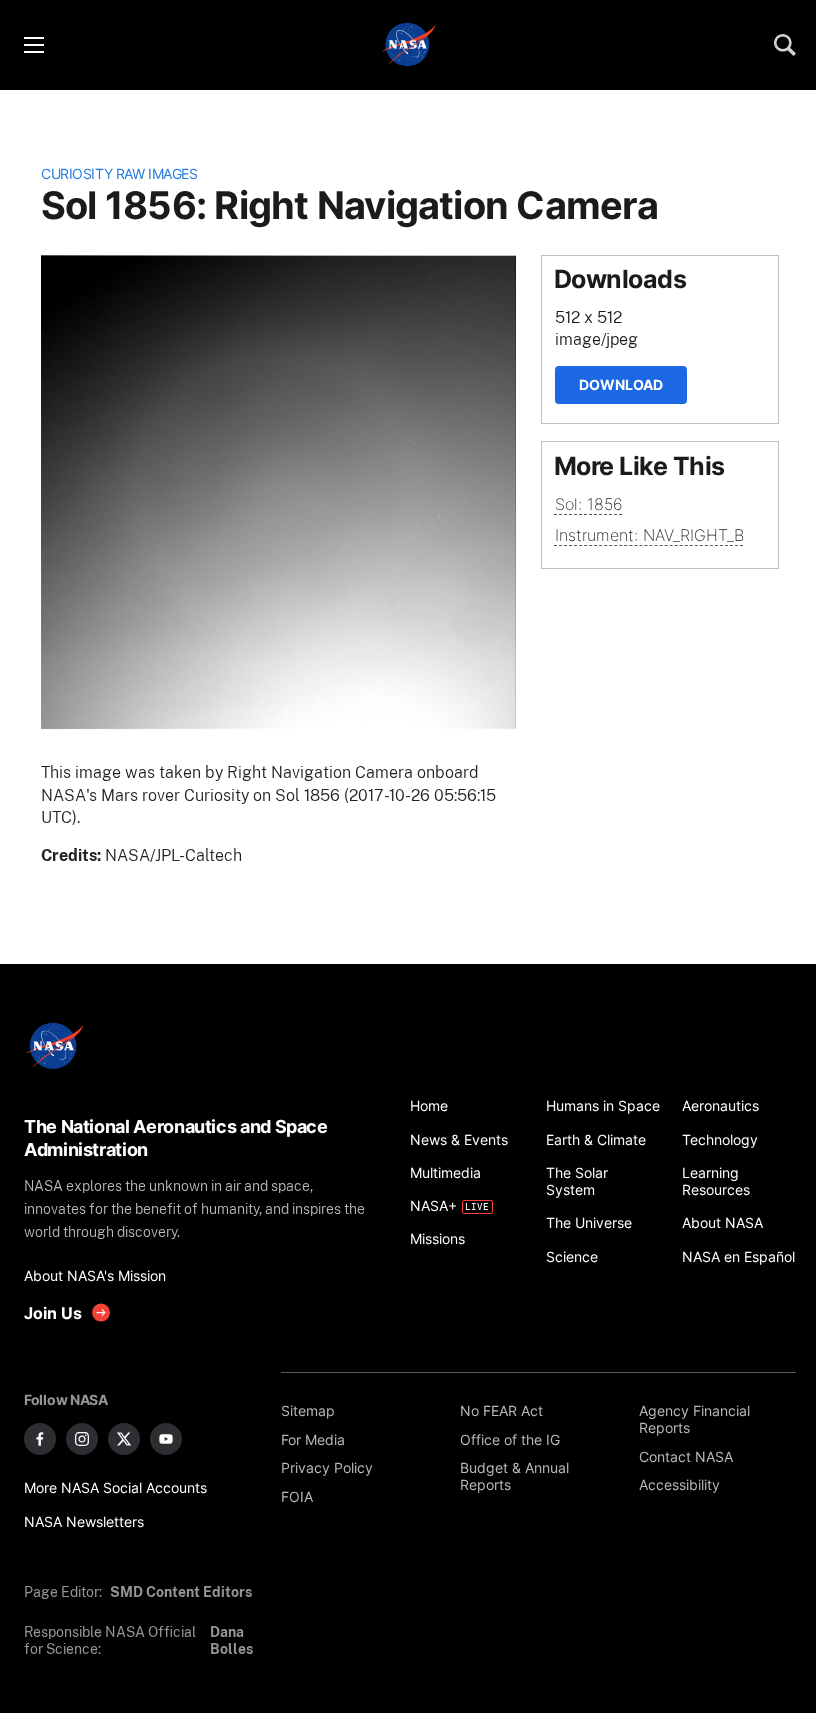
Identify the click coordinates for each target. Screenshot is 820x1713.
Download (621, 384)
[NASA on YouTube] (166, 1439)
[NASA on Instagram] (82, 1439)
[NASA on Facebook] (40, 1439)
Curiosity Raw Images (119, 173)
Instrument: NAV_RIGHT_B (649, 535)
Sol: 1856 (589, 504)
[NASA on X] (124, 1439)
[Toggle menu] (33, 45)
